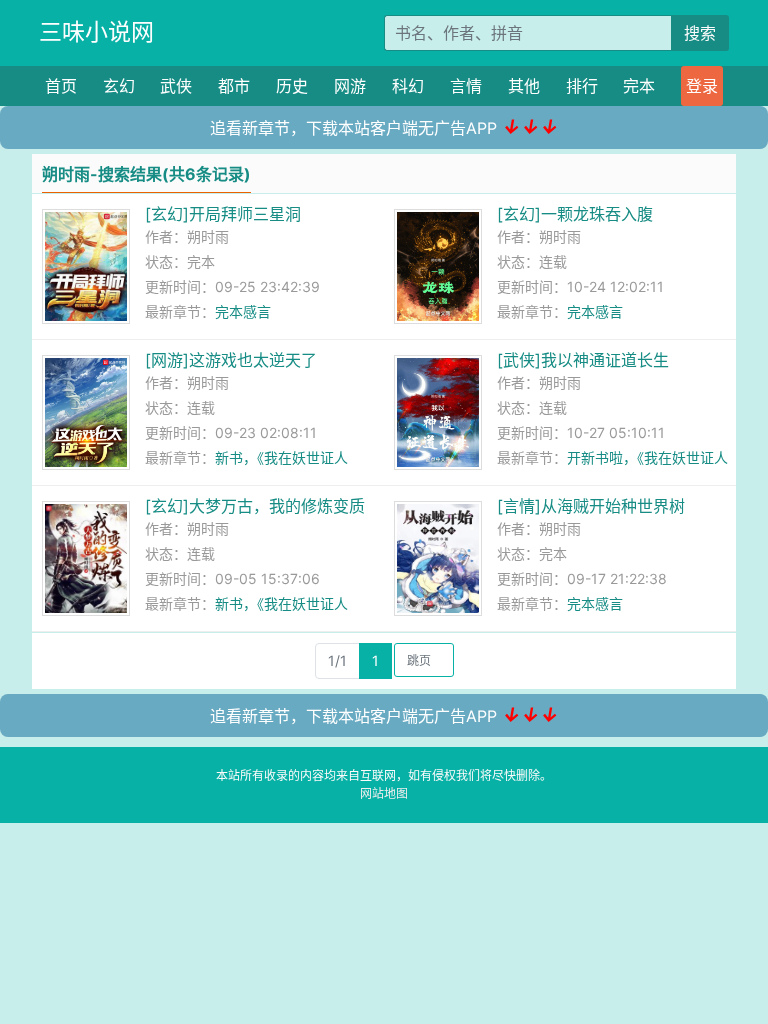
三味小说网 (96, 32)
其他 (524, 86)
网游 (350, 86)
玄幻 (119, 86)
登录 (702, 86)
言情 (466, 86)
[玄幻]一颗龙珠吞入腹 (575, 214)
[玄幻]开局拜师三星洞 (223, 214)
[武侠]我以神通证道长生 (583, 360)
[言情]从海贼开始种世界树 (591, 506)
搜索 (700, 33)
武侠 (176, 86)
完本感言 (243, 311)
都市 (234, 86)
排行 (582, 86)
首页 (61, 86)
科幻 (408, 86)
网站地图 (384, 793)
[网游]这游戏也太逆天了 (231, 360)
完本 (639, 86)
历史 (292, 86)
